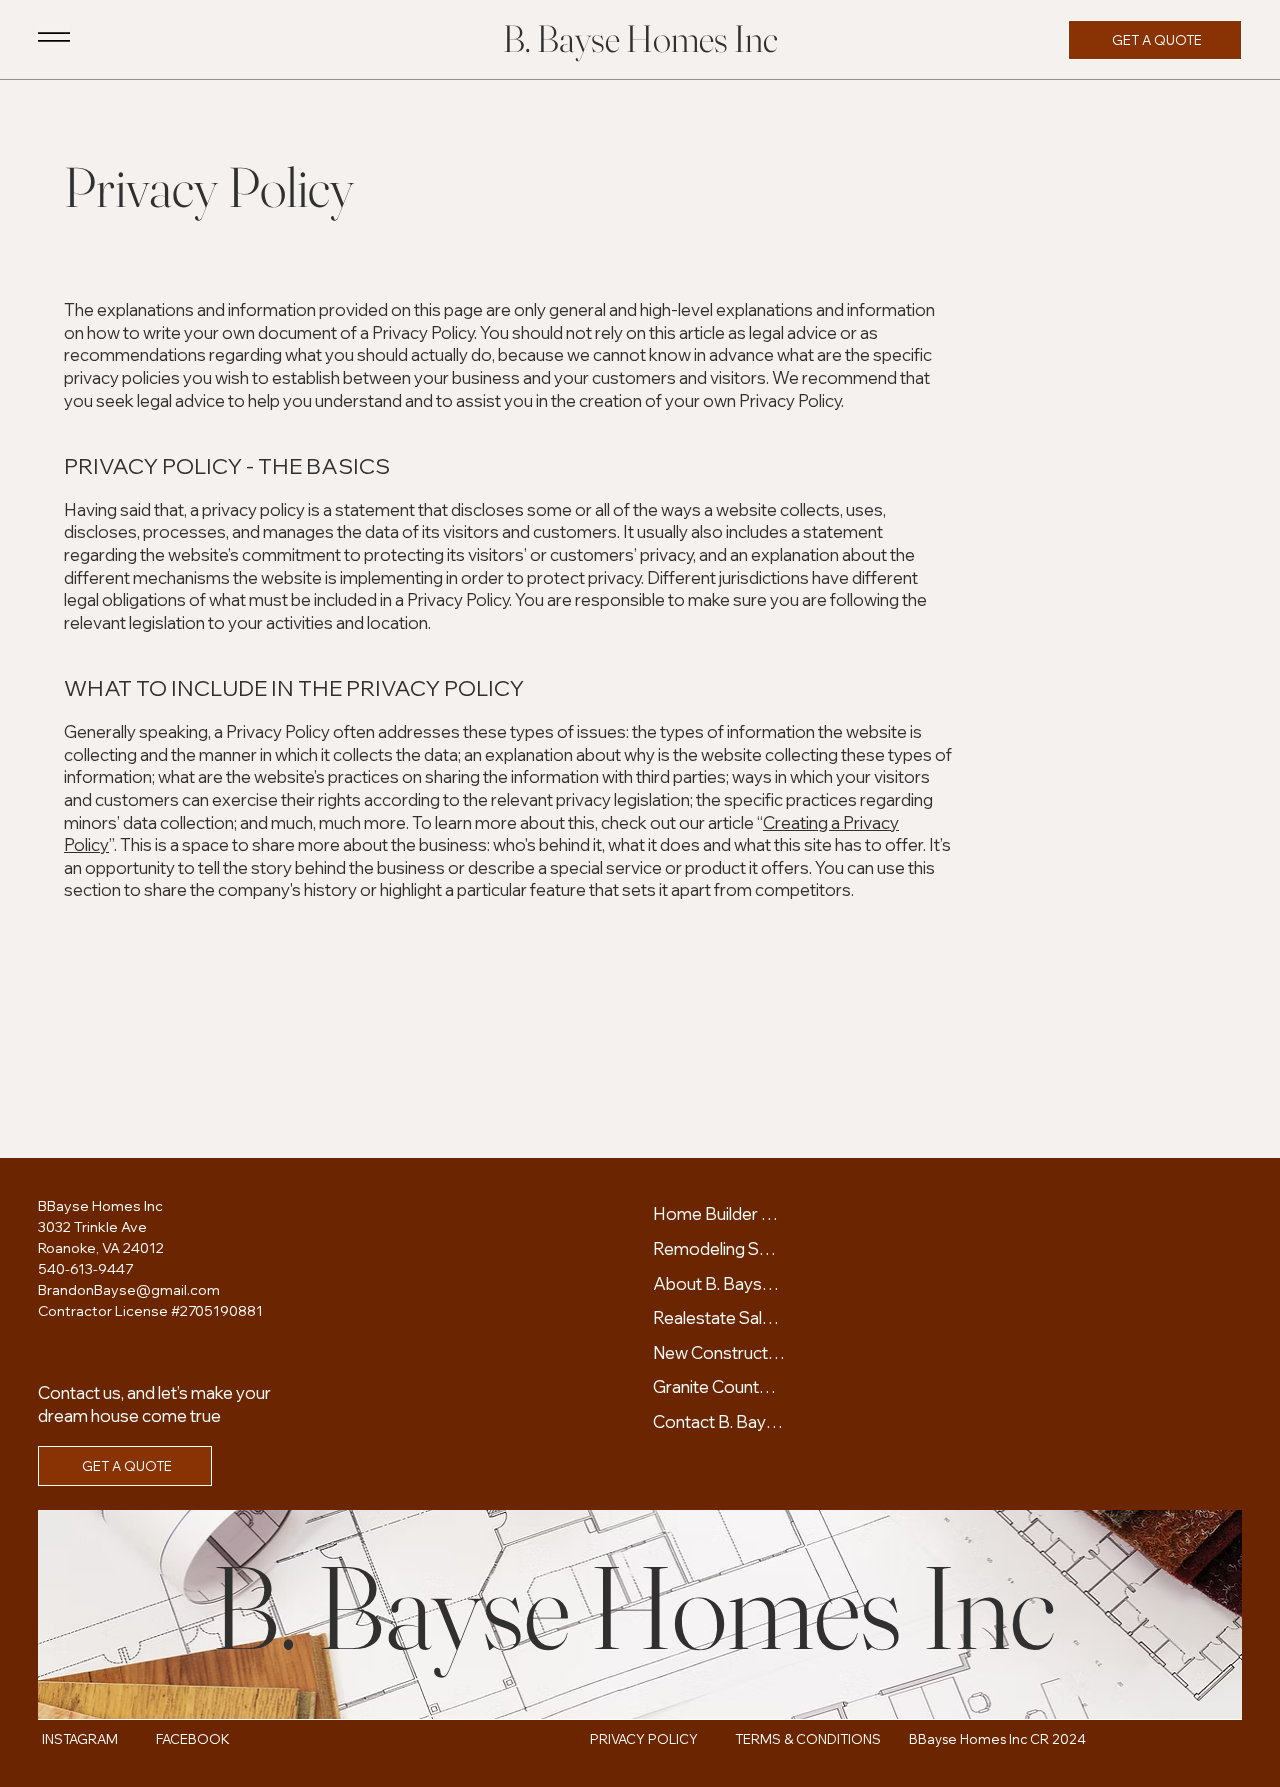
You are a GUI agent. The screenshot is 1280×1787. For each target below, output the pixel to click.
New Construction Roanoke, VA (719, 1352)
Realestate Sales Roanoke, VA (719, 1317)
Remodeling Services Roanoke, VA (719, 1248)
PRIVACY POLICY (644, 1739)
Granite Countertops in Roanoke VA (719, 1386)
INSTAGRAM (80, 1739)
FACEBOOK (193, 1739)
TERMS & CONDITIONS (808, 1739)
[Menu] (54, 37)
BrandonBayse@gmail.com (129, 1290)
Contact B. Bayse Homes (719, 1421)
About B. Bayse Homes (719, 1283)
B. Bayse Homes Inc (640, 38)
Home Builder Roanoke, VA (719, 1213)
